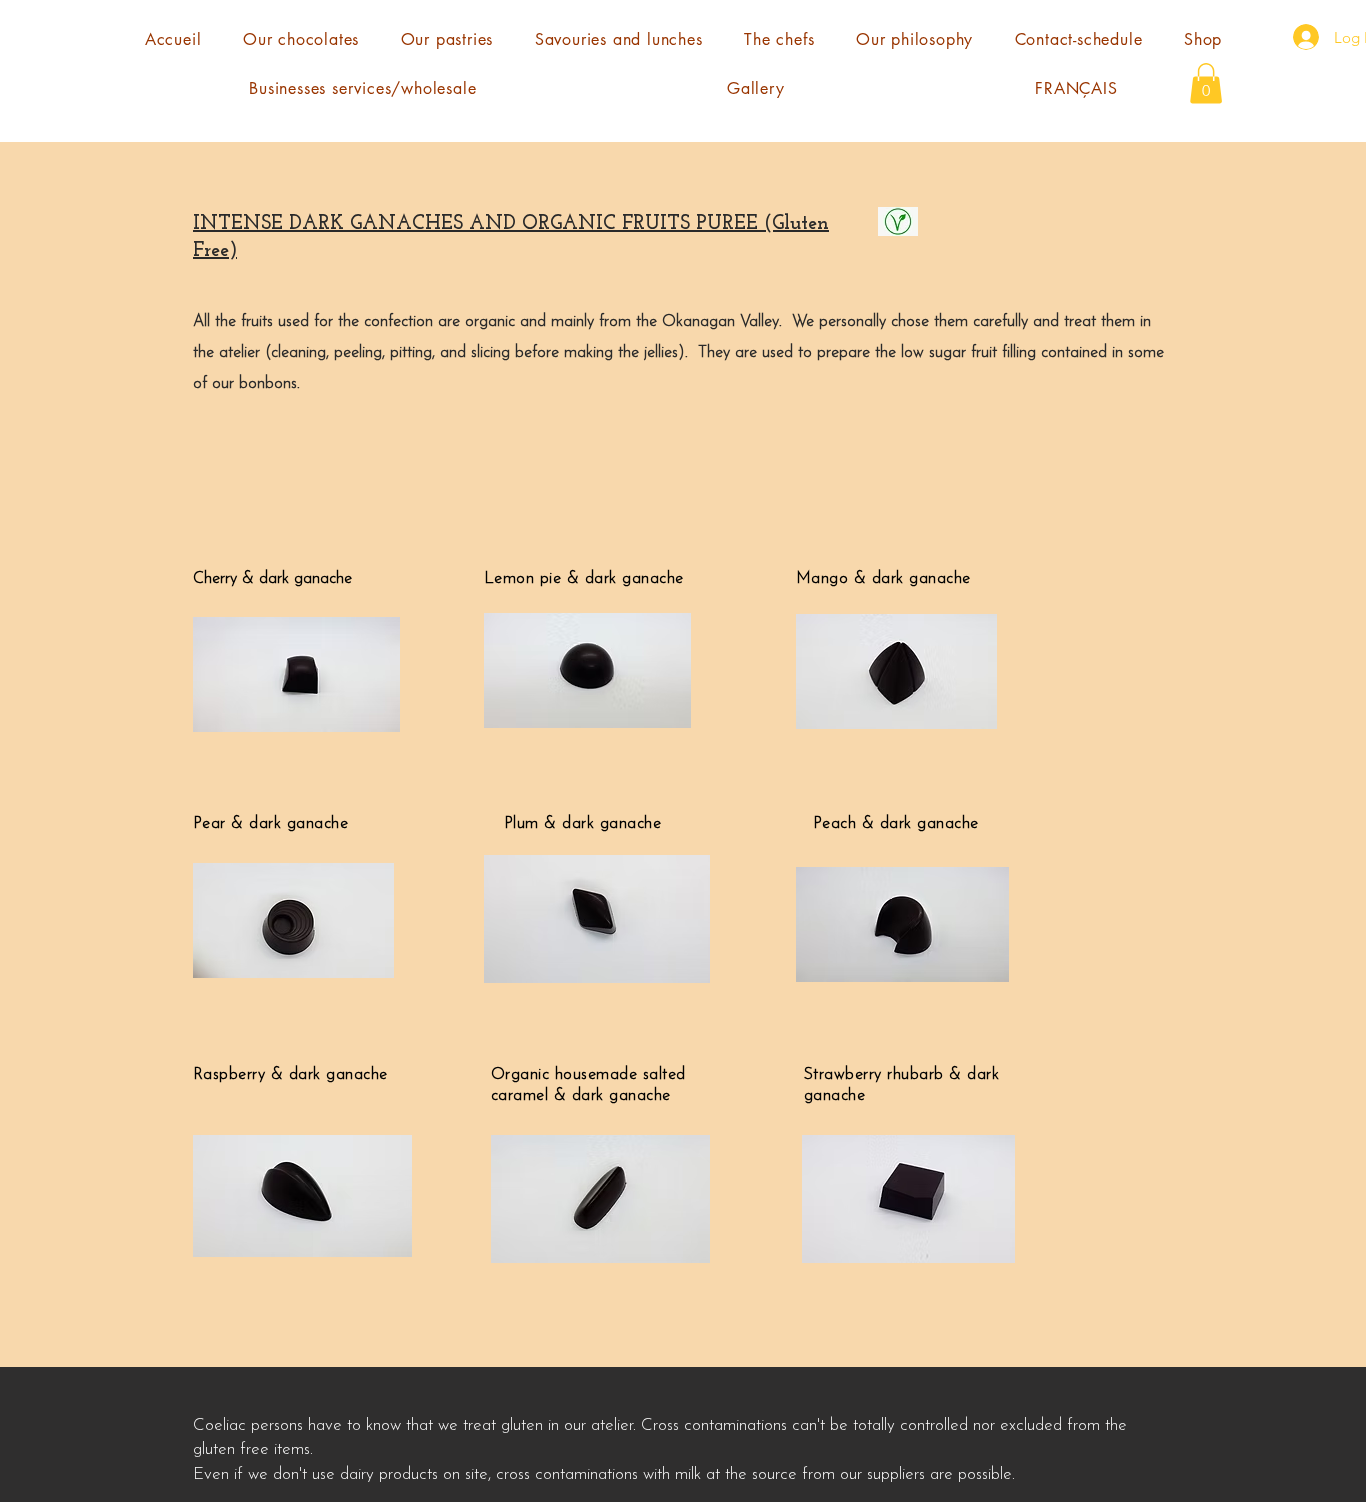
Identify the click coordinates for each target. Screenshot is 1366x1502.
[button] (1206, 83)
